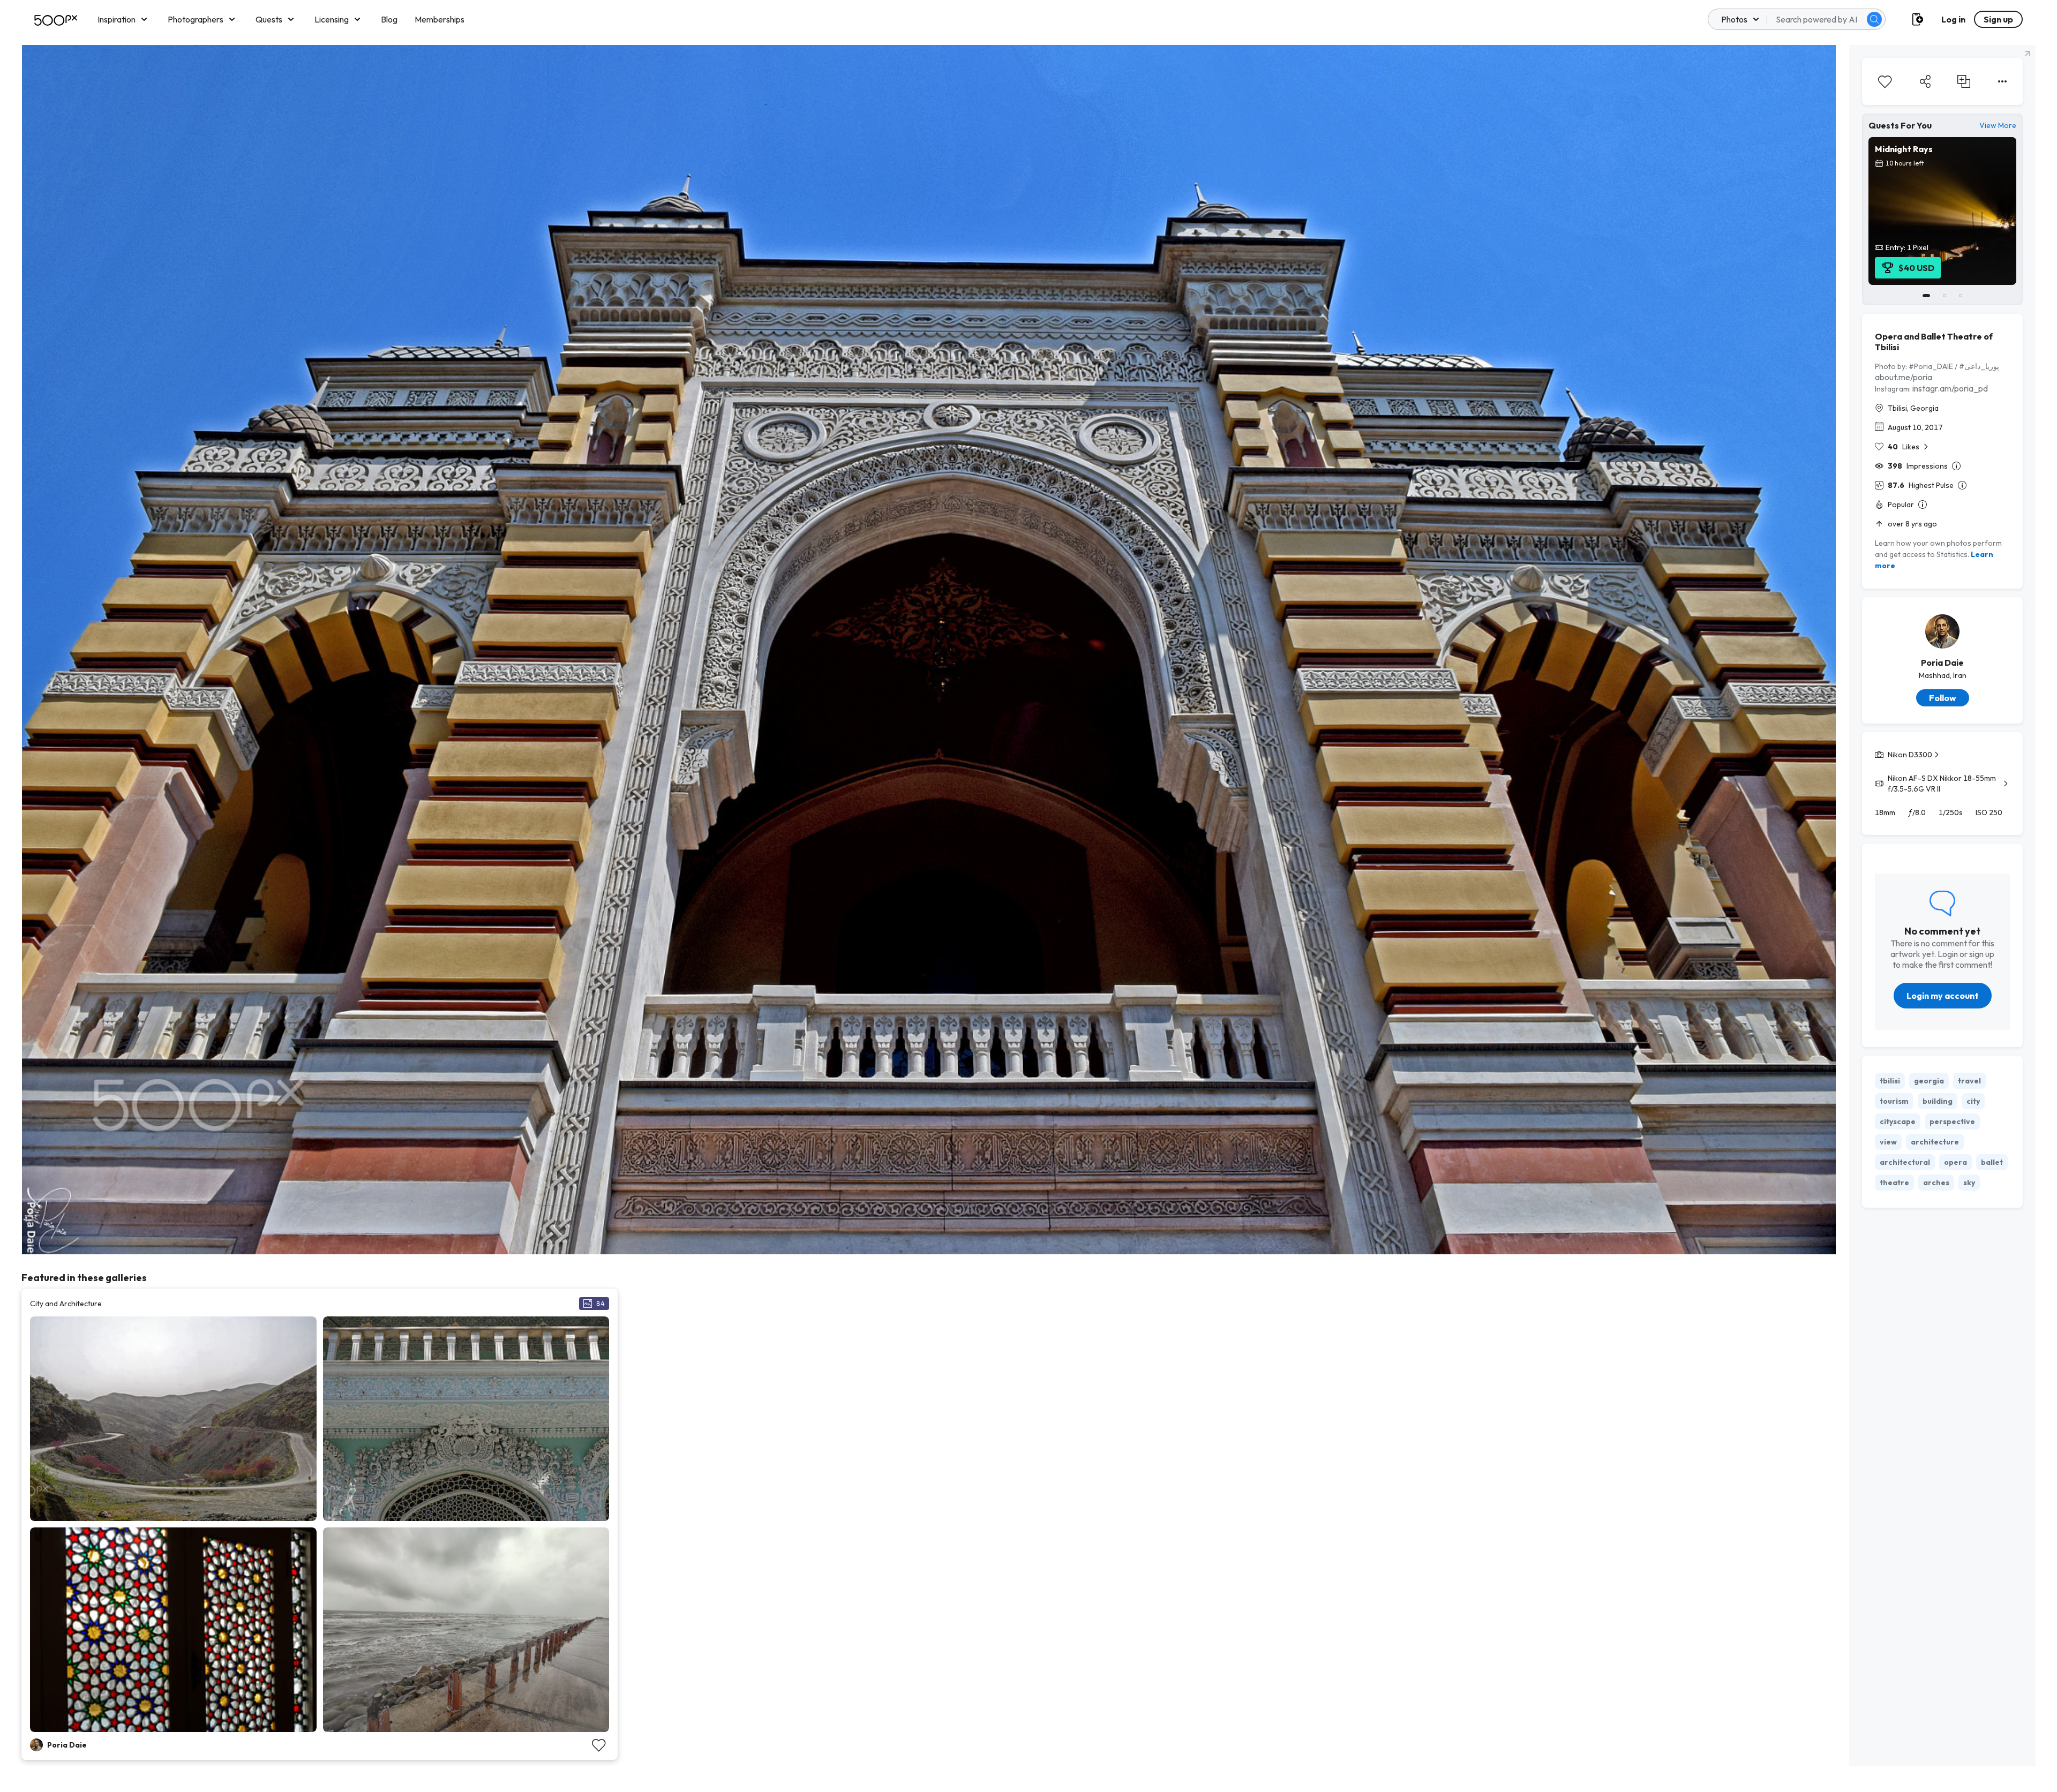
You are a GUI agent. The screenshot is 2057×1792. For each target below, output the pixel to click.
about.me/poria (1904, 377)
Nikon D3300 (1910, 755)
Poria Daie (1942, 662)
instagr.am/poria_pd (1950, 388)
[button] (1874, 19)
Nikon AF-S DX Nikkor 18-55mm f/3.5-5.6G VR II (1942, 784)
